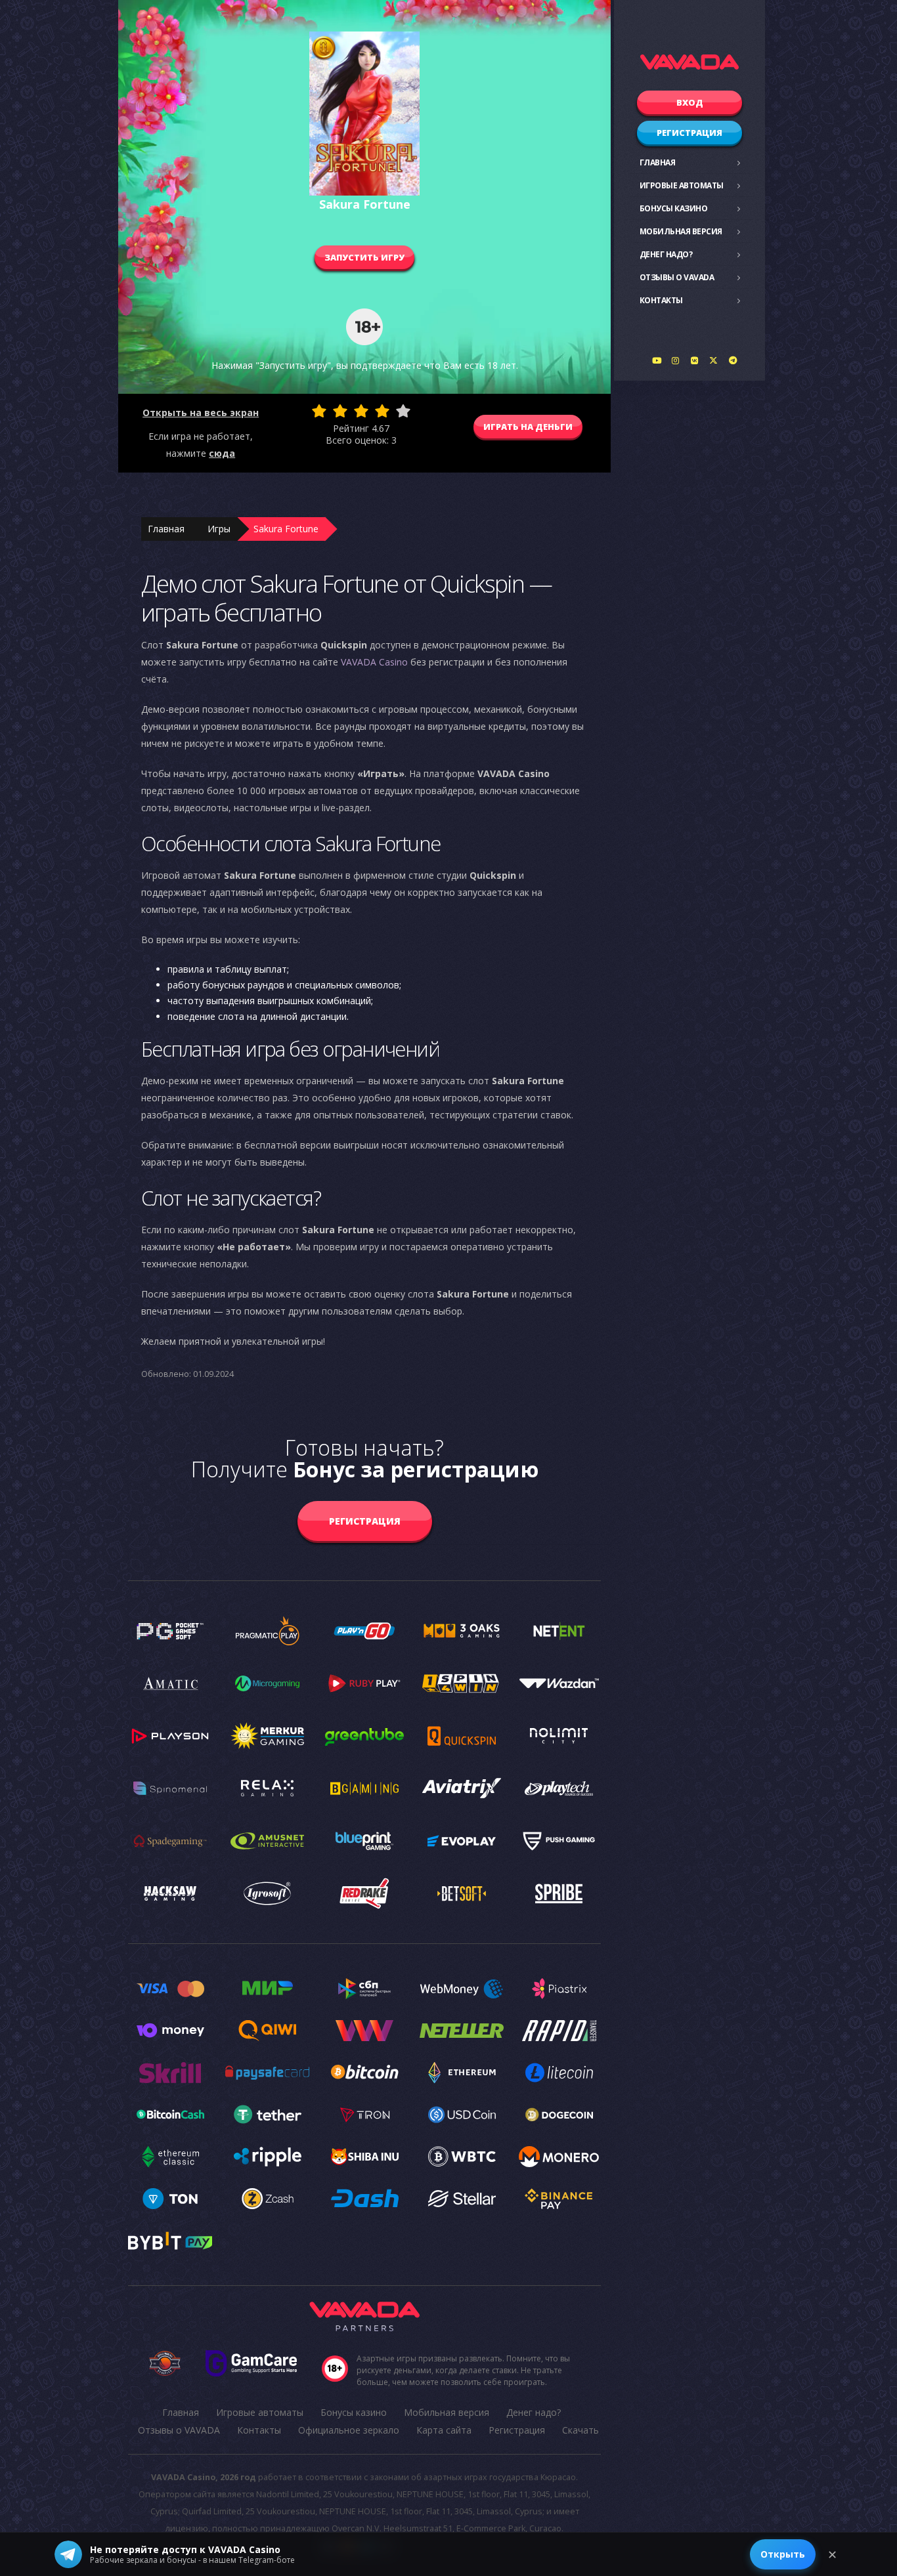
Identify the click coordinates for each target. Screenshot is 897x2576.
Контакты (661, 300)
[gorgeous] (403, 411)
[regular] (361, 411)
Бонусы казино (674, 208)
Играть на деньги (528, 427)
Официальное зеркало (349, 2430)
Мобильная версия (681, 231)
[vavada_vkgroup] (695, 360)
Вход (690, 102)
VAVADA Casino (374, 662)
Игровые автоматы (682, 185)
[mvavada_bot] (733, 360)
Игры (219, 529)
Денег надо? (666, 254)
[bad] (319, 411)
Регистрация (689, 133)
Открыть (783, 2554)
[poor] (340, 411)
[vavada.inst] (676, 360)
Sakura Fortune (286, 529)
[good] (382, 411)
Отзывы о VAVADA (677, 277)
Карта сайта (444, 2430)
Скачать (580, 2430)
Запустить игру (364, 257)
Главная (658, 162)
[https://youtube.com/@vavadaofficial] (657, 360)
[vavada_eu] (714, 360)
